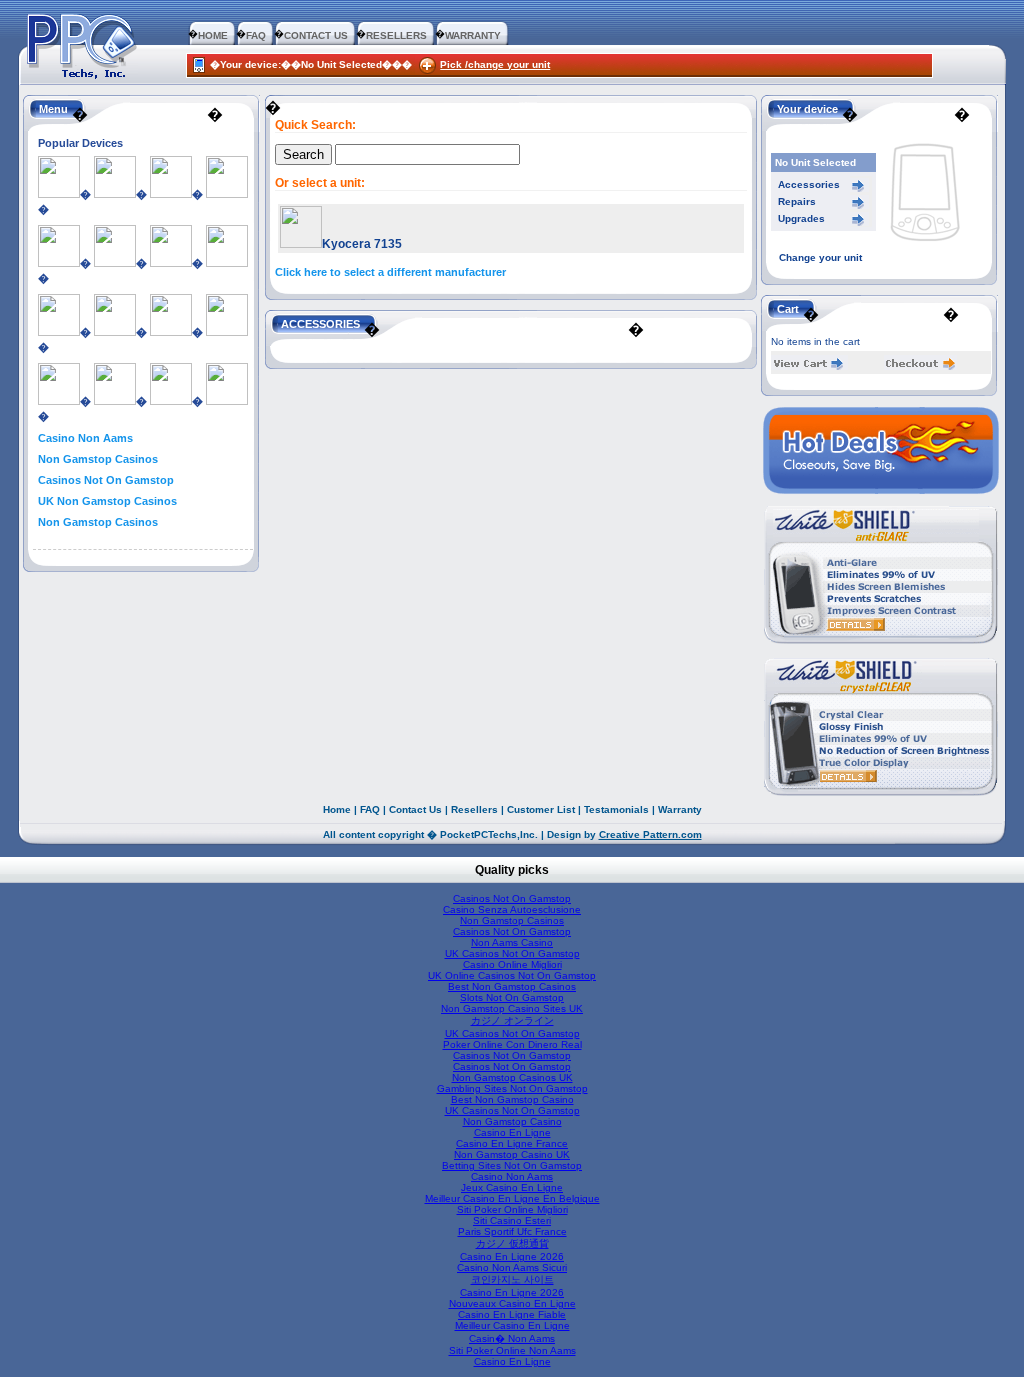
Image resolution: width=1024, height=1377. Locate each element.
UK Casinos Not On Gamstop (512, 953)
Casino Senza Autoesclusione (512, 909)
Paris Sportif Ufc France (512, 1231)
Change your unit (820, 257)
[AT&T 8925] (115, 194)
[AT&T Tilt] (59, 194)
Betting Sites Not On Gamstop (512, 1165)
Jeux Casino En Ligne (512, 1187)
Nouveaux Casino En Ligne (512, 1303)
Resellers (474, 809)
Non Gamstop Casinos (98, 459)
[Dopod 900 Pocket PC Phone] (227, 263)
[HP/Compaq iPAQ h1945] (59, 332)
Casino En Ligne (512, 1132)
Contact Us (415, 809)
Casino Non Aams (85, 438)
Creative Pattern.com (650, 834)
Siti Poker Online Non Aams (512, 1350)
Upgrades (801, 218)
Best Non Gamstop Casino (512, 1099)
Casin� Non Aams (512, 1338)
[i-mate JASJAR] (115, 263)
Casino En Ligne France (512, 1143)
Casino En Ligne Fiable (512, 1314)
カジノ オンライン (512, 1020)
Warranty (680, 809)
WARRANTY (473, 35)
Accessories (809, 184)
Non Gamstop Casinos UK (512, 1077)
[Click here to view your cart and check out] (809, 366)
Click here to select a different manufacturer (390, 272)
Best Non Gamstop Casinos (512, 986)
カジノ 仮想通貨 (512, 1243)
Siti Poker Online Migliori (512, 1209)
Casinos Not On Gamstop (106, 480)
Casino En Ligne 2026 (512, 1256)
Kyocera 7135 (362, 244)
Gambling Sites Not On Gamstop (512, 1088)
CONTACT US (316, 35)
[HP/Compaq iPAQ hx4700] (171, 332)
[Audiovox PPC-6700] (227, 194)
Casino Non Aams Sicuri (512, 1267)
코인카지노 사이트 (512, 1279)
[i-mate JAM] (115, 332)
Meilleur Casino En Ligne (512, 1325)
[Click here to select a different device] (925, 248)
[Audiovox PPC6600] (171, 263)
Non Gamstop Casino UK (512, 1154)
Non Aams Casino (512, 942)
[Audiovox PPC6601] (227, 401)
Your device (807, 109)
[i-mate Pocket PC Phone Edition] (227, 332)
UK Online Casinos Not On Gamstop (512, 975)
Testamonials (616, 809)
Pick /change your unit (495, 64)
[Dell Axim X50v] (171, 194)
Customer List (541, 809)
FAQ (256, 35)
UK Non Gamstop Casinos (107, 501)
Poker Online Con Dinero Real (512, 1044)
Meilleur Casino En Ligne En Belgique (512, 1198)
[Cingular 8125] (115, 401)
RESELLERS (396, 35)
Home (337, 809)
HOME (213, 35)
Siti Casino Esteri (512, 1220)
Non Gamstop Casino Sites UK (512, 1008)
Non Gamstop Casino (512, 1121)
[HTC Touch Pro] (59, 263)
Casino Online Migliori (512, 964)
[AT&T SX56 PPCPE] (171, 401)
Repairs (797, 201)
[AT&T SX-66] (59, 401)
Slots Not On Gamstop (512, 997)
